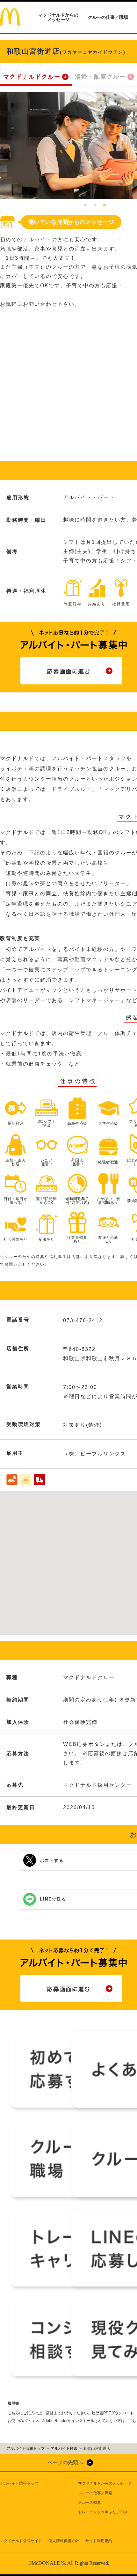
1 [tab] (85, 205)
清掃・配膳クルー (100, 77)
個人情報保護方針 (64, 2541)
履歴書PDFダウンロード (113, 2413)
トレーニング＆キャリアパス (103, 2512)
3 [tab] (105, 205)
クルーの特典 (90, 2503)
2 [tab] (95, 205)
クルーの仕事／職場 (108, 17)
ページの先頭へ (65, 2462)
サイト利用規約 (99, 2541)
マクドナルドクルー (32, 77)
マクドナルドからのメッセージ (58, 17)
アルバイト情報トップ (19, 2483)
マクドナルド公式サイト (21, 2541)
